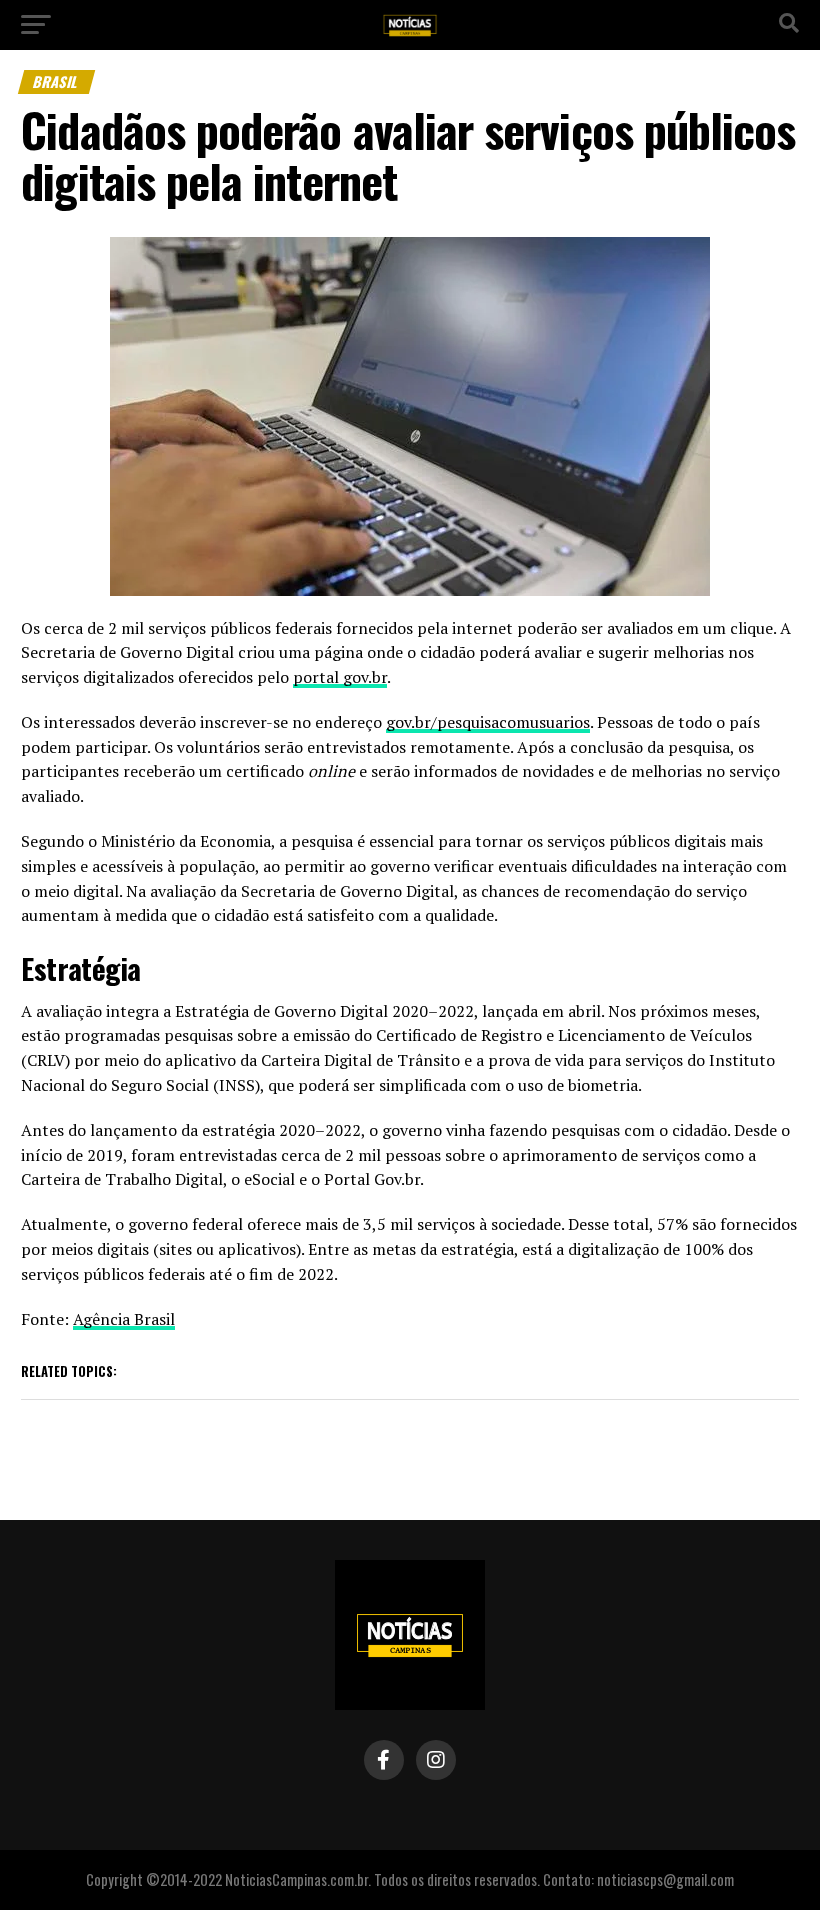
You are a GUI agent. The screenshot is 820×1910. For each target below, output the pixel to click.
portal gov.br (340, 677)
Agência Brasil (124, 1319)
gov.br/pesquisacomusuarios (488, 722)
